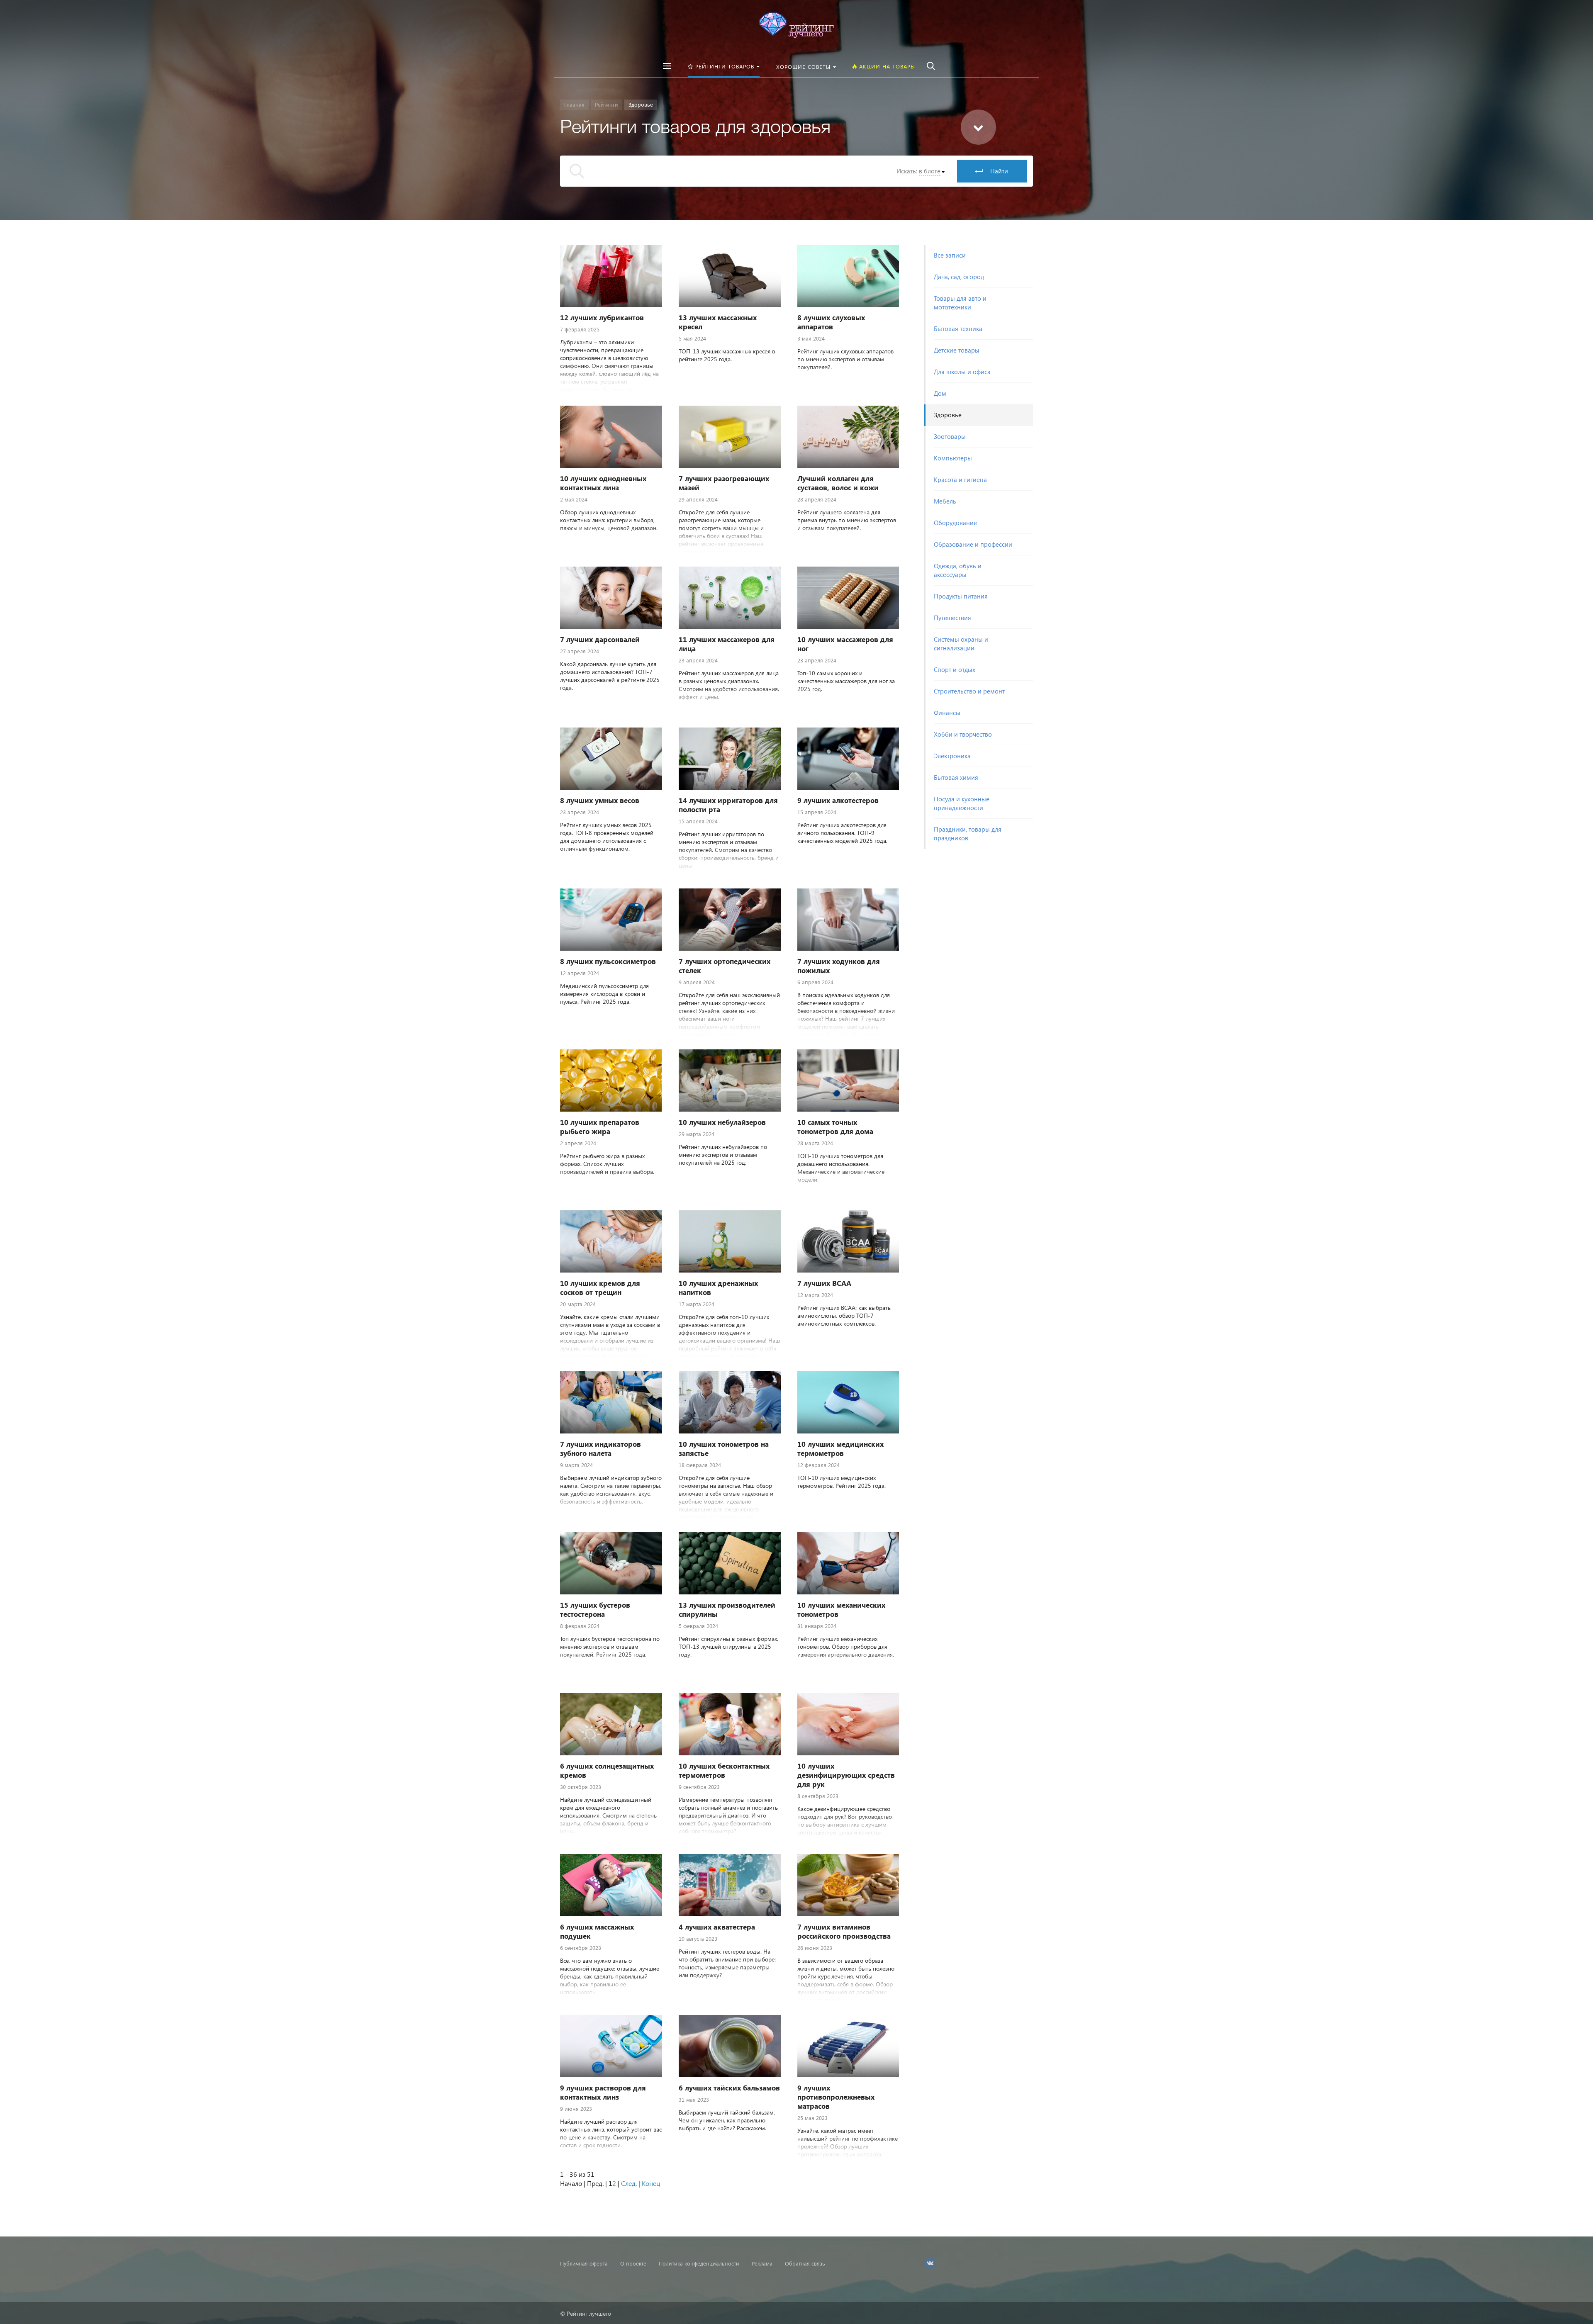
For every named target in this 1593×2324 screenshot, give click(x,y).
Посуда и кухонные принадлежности (962, 803)
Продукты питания (961, 596)
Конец (651, 2183)
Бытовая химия (956, 777)
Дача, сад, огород (959, 277)
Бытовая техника (958, 329)
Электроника (952, 756)
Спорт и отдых (955, 669)
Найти (999, 171)
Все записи (950, 255)
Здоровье (948, 415)
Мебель (945, 501)
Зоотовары (950, 436)
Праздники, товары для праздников (968, 833)
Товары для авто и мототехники (960, 303)
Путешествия (952, 618)
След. (629, 2183)
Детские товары (957, 350)
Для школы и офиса (962, 372)
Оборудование (955, 523)
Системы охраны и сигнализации (961, 644)
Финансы (947, 713)
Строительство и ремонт (969, 691)
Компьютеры (953, 458)
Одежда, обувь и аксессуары (958, 570)
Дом (940, 393)
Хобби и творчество (963, 734)
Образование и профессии (973, 544)
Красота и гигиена (960, 479)
